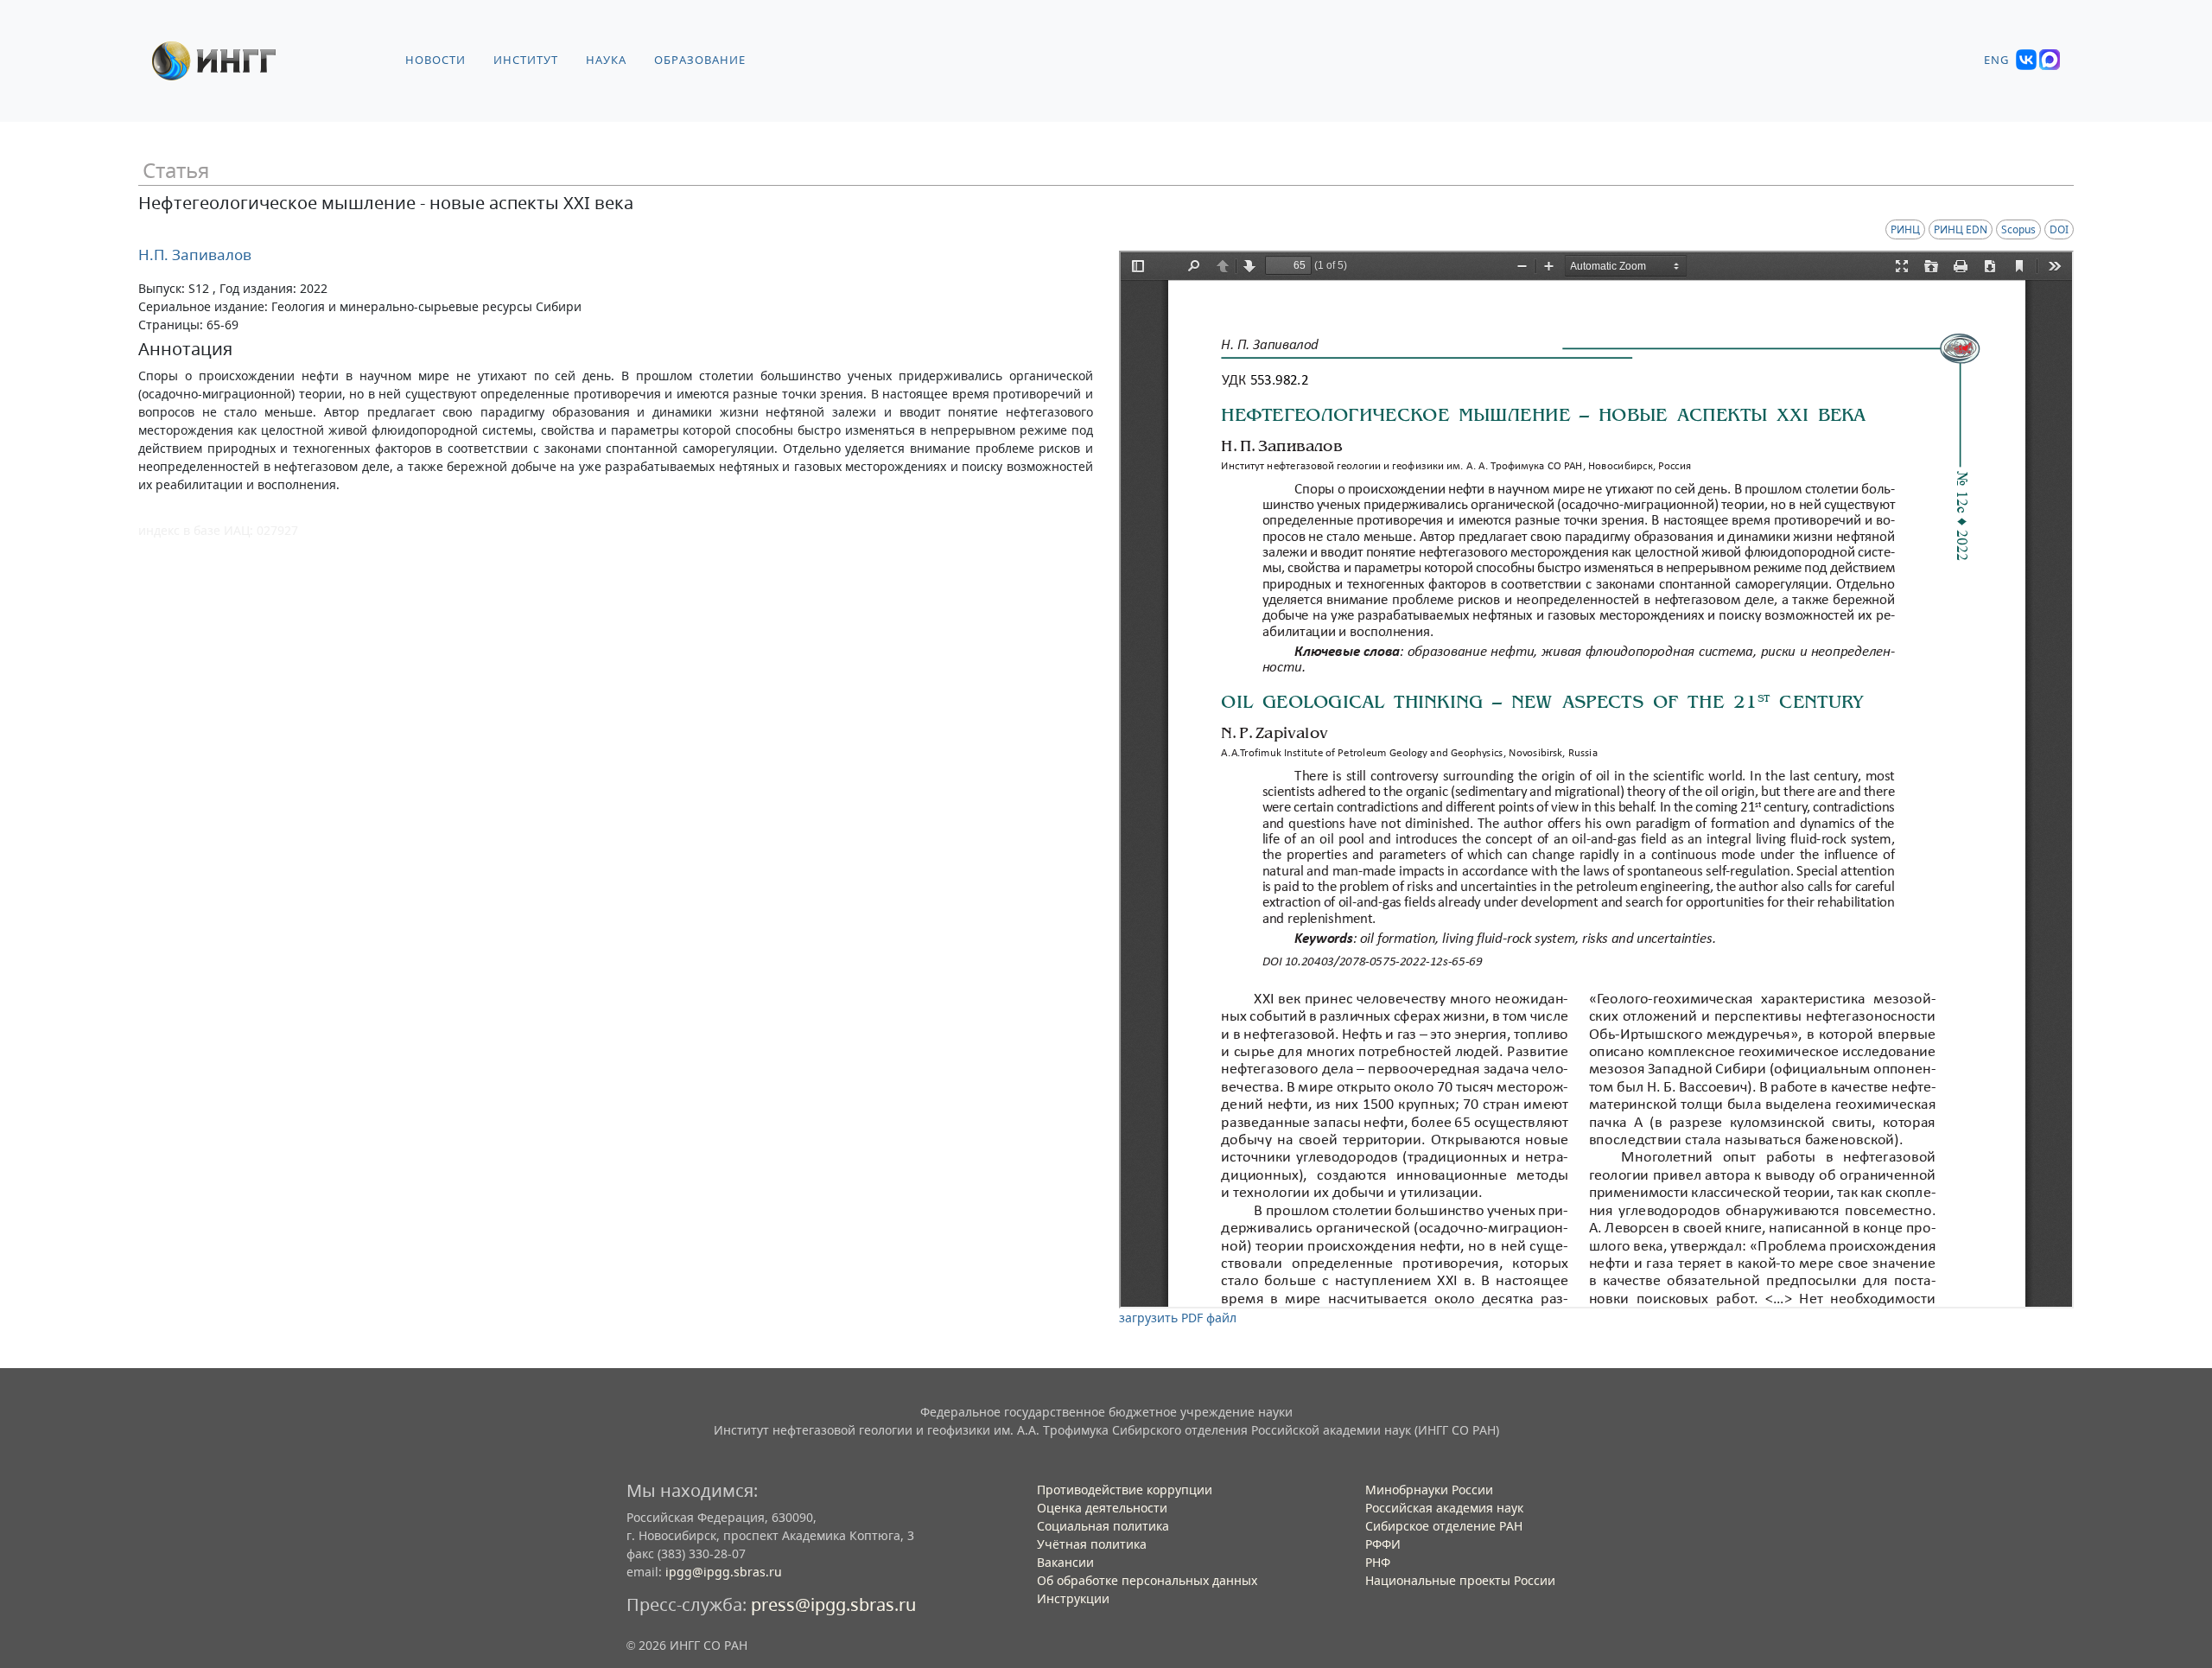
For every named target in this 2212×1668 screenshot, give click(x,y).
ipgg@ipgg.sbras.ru (724, 1572)
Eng (1996, 60)
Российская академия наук (1444, 1508)
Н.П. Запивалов (195, 255)
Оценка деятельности (1102, 1508)
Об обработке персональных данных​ (1147, 1580)
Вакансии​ (1065, 1562)
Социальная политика (1103, 1526)
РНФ (1378, 1562)
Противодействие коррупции (1125, 1490)
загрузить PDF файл (1178, 1318)
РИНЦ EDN (1961, 229)
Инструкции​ (1073, 1598)
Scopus (2018, 229)
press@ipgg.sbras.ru (833, 1604)
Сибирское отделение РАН (1444, 1526)
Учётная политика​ (1092, 1544)
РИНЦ (1905, 229)
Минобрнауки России (1429, 1490)
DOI (2059, 229)
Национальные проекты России (1460, 1580)
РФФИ (1383, 1544)
